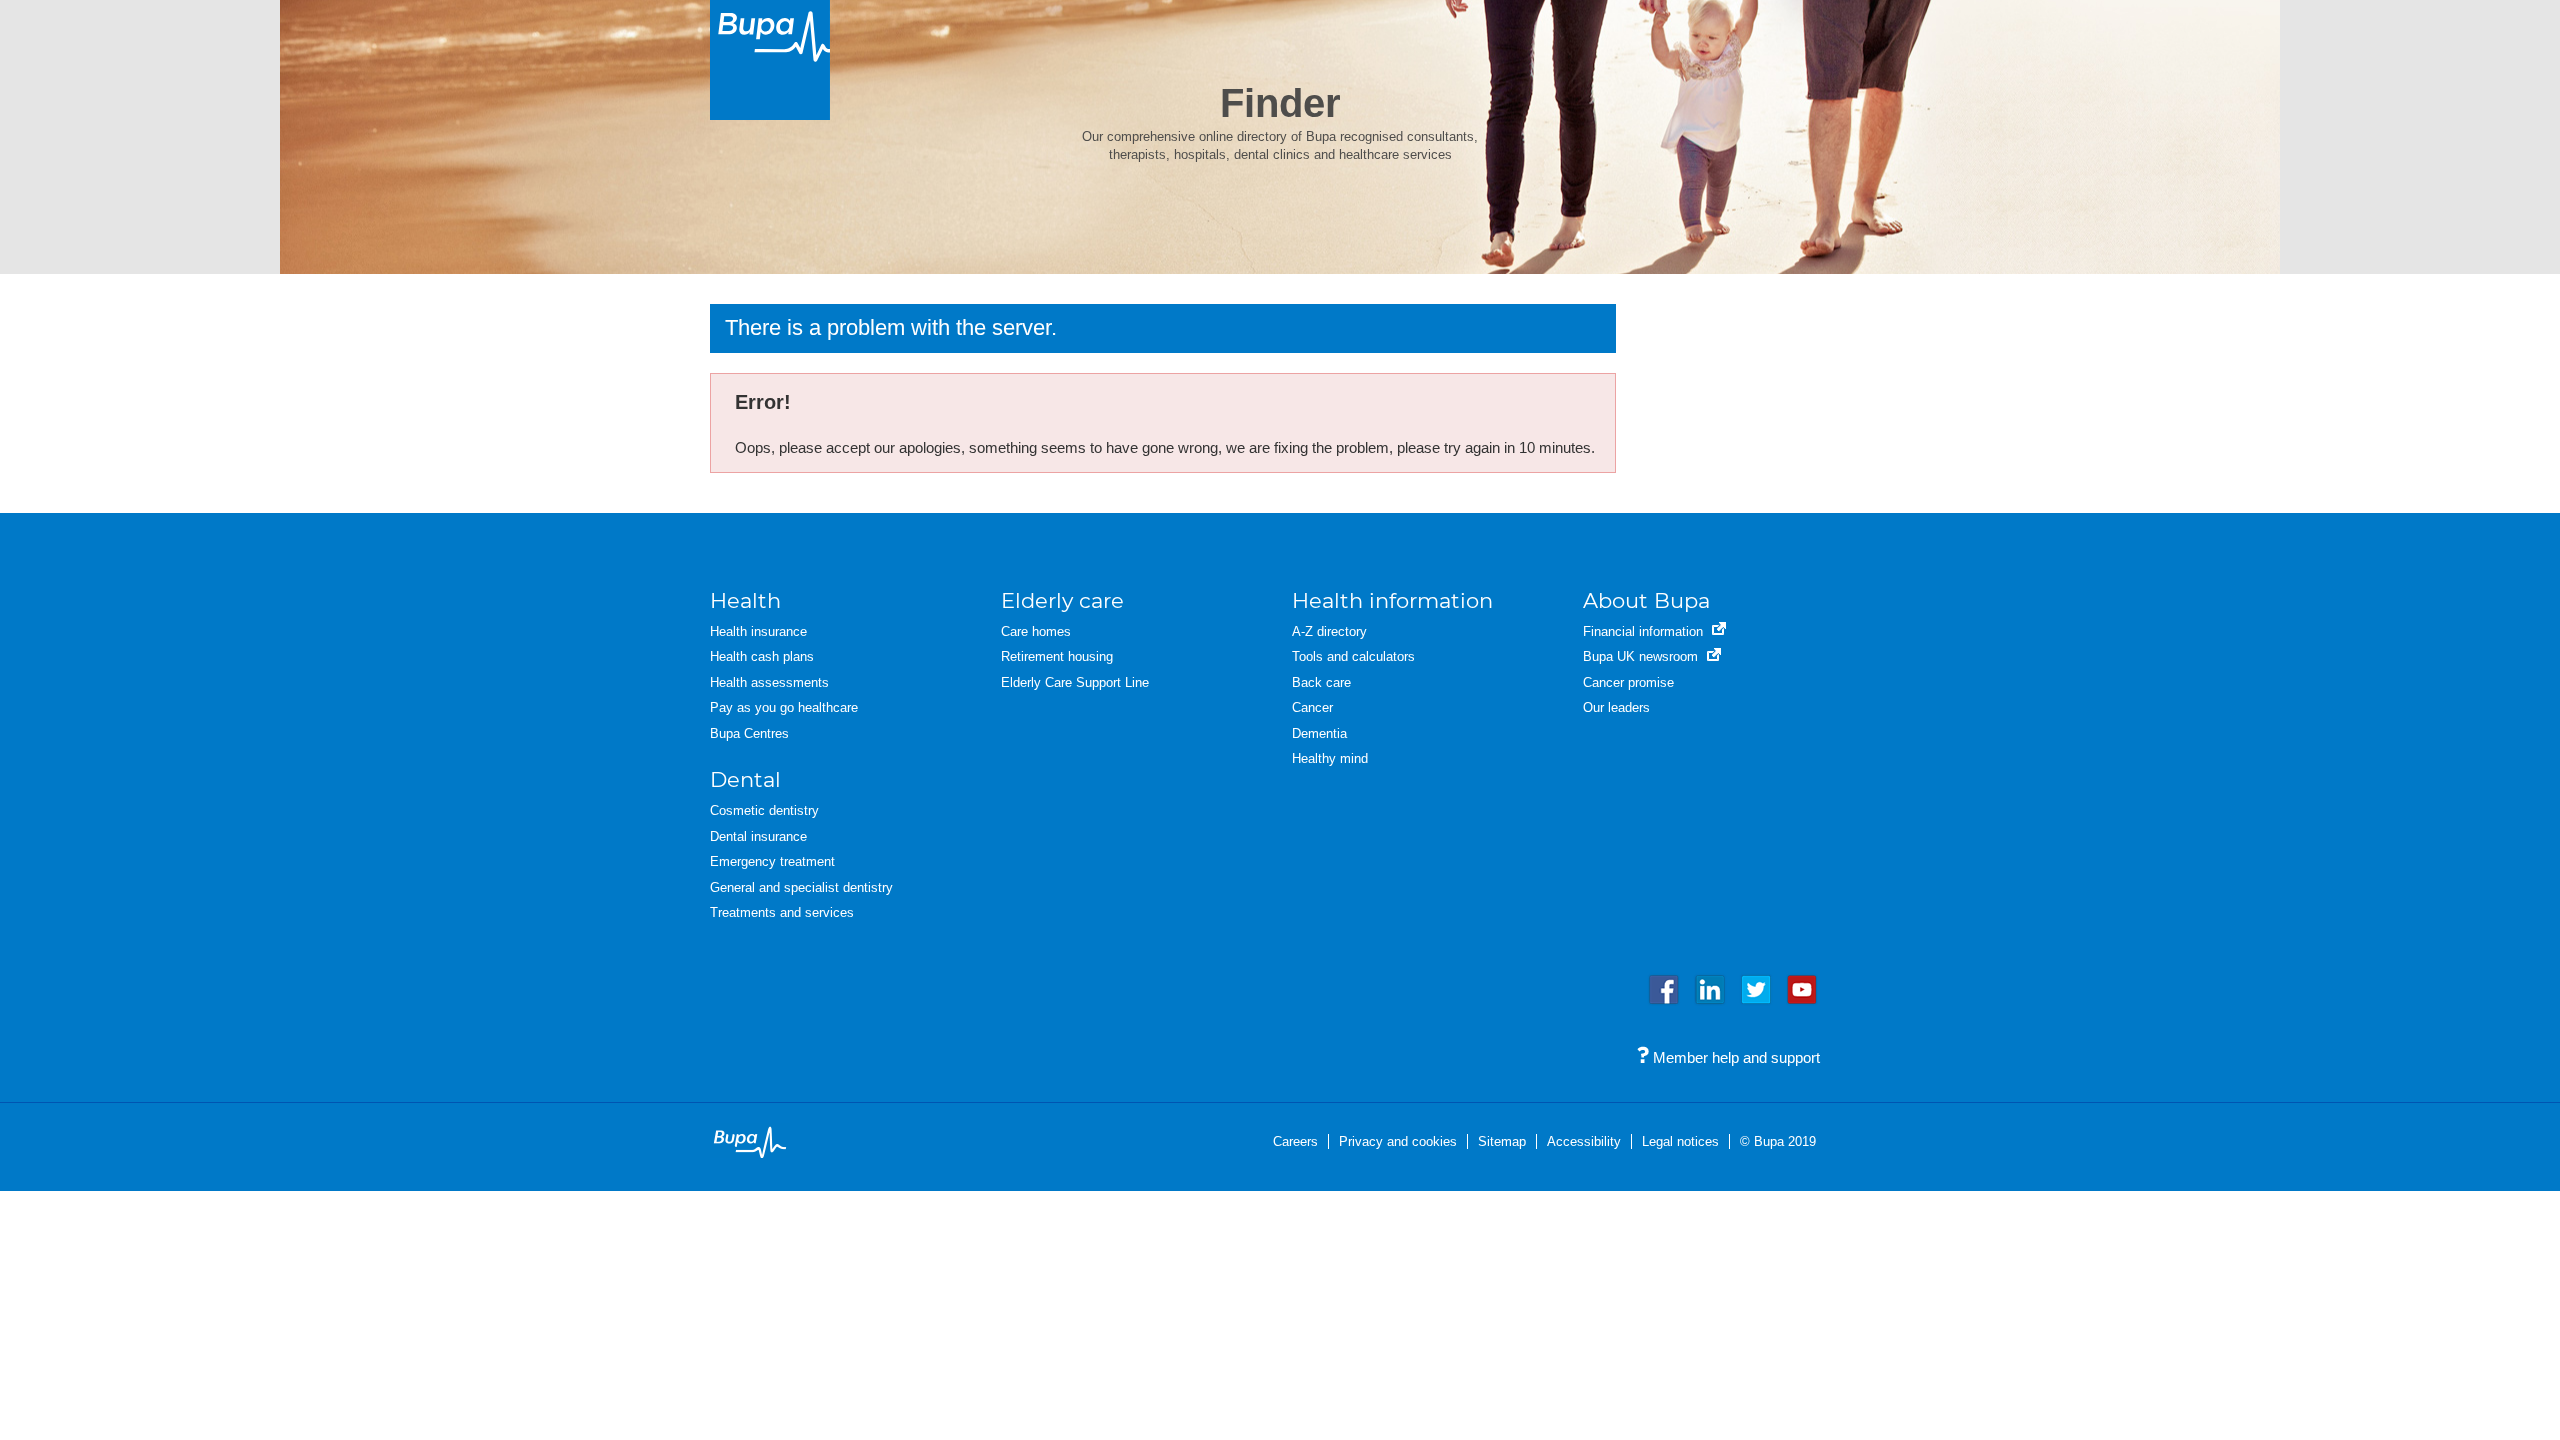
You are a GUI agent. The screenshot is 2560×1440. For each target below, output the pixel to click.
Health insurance (758, 631)
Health (745, 600)
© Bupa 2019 (1778, 1141)
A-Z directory (1329, 631)
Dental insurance (758, 836)
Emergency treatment (772, 861)
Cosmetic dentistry (764, 810)
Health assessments (769, 682)
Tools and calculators (1353, 656)
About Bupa (1646, 600)
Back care (1321, 682)
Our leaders (1616, 707)
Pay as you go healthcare (784, 707)
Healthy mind (1330, 758)
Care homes (1036, 631)
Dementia (1319, 733)
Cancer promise (1628, 682)
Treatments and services (782, 912)
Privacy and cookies (1398, 1141)
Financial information (1645, 631)
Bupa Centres (749, 733)
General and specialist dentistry (801, 887)
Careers (1295, 1141)
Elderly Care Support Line (1075, 682)
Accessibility (1584, 1141)
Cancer (1312, 707)
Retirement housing (1057, 656)
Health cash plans (762, 656)
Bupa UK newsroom (1642, 656)
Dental (745, 779)
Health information (1392, 600)
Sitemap (1502, 1141)
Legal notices (1680, 1141)
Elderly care (1062, 600)
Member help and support (1734, 1057)
